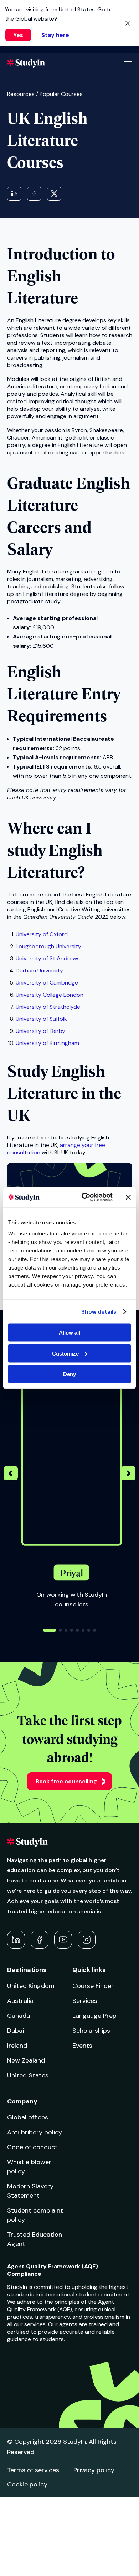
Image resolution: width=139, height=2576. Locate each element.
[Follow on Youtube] (63, 1940)
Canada (19, 2016)
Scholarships (91, 2031)
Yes (18, 35)
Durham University (39, 971)
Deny (69, 1374)
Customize (65, 1353)
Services (85, 2001)
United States (28, 2075)
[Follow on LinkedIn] (16, 1940)
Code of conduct (32, 2147)
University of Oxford (42, 934)
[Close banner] (128, 1197)
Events (82, 2046)
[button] (128, 1474)
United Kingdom (31, 1986)
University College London (50, 995)
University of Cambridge (47, 983)
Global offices (28, 2117)
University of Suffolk (41, 1019)
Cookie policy (27, 2484)
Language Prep (94, 2016)
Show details (99, 1311)
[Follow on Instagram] (87, 1940)
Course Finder (93, 1986)
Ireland (17, 2046)
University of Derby (40, 1031)
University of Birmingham (47, 1043)
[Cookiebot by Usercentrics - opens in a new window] (84, 1197)
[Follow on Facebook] (40, 1940)
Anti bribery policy (35, 2132)
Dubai (16, 2031)
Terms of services (33, 2470)
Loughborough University (48, 946)
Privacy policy (94, 2470)
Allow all (69, 1333)
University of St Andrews (48, 958)
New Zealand (26, 2060)
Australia (20, 2001)
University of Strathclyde (48, 1007)
